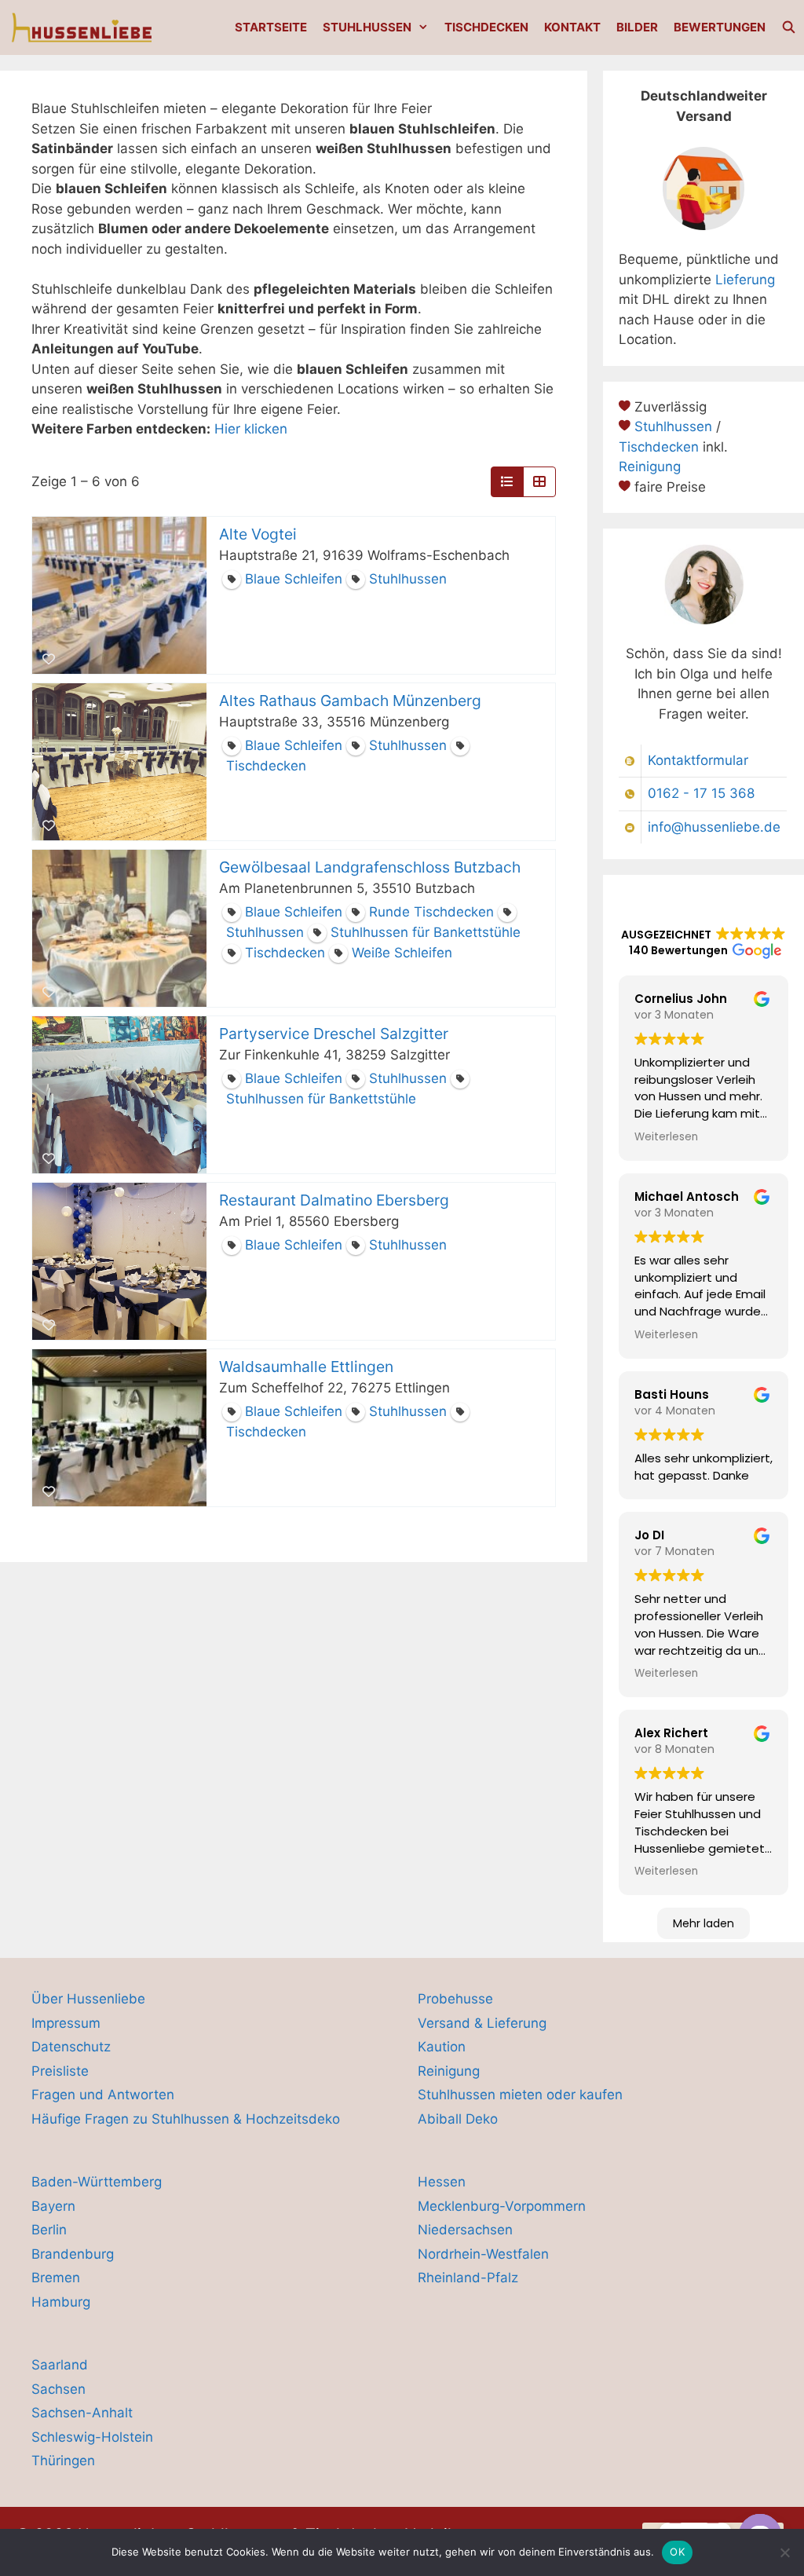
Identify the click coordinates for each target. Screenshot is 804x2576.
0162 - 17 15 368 (701, 793)
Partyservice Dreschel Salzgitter (334, 1034)
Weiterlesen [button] (666, 1137)
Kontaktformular (698, 760)
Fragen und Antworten (103, 2095)
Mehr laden (703, 1923)
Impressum (66, 2023)
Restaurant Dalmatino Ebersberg (334, 1200)
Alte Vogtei (258, 534)
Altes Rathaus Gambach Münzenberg (350, 701)
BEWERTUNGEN (720, 27)
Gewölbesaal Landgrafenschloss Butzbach (370, 867)
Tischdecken (659, 447)
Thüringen (63, 2461)
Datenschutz (71, 2047)
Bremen (56, 2278)
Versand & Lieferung (482, 2023)
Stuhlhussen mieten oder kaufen (520, 2095)
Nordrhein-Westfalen (483, 2254)
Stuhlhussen (673, 426)
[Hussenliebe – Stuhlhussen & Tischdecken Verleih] (84, 27)
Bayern (53, 2206)
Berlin (49, 2230)
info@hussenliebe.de (714, 827)
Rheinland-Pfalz (468, 2278)
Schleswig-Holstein (92, 2437)
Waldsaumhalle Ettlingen (306, 1367)
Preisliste (60, 2071)
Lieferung (745, 280)
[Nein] (784, 2552)
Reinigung (650, 467)
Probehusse (455, 1999)
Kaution (442, 2047)
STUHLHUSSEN (367, 27)
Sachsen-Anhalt (82, 2413)
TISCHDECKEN (486, 27)
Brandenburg (73, 2254)
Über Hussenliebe (88, 1999)
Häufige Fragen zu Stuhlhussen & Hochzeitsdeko (186, 2119)
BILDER (637, 27)
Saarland (60, 2365)
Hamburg (61, 2302)
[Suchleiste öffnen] (789, 27)
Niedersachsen (465, 2230)
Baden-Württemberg (97, 2182)
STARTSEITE (271, 27)
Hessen (442, 2182)
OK (677, 2552)
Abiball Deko (458, 2119)
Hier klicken (251, 429)
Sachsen (58, 2389)
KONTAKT (572, 27)
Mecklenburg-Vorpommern (502, 2206)
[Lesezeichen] (49, 659)
